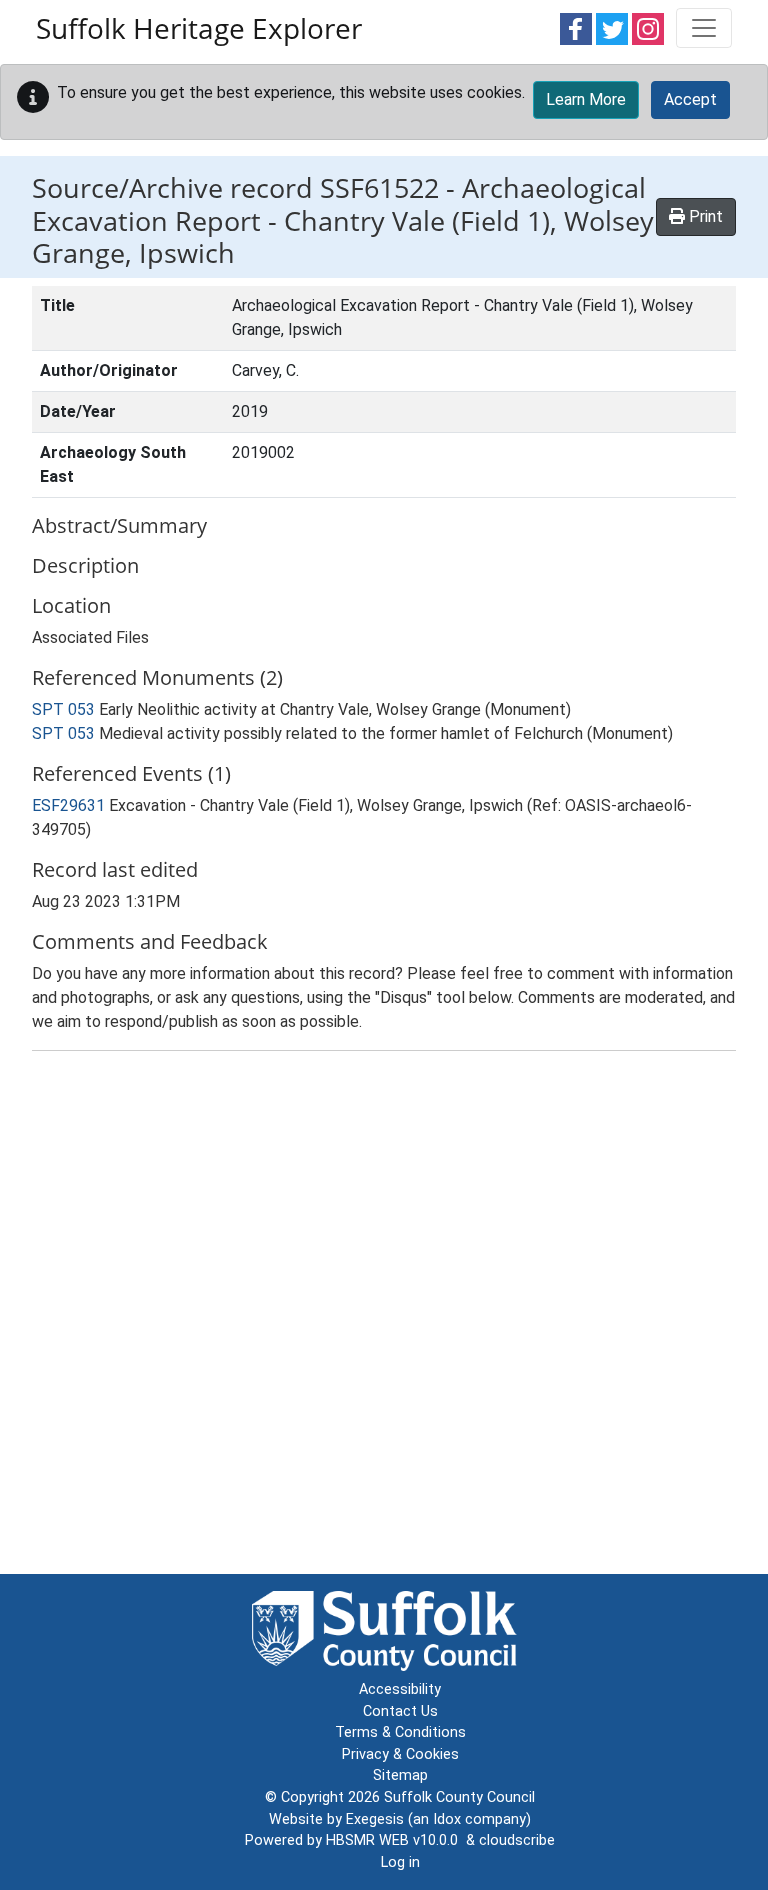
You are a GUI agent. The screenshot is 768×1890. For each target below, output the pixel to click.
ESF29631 (70, 805)
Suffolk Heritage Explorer (199, 28)
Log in (400, 1862)
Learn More (586, 99)
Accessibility (400, 1689)
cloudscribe (517, 1840)
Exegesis (375, 1819)
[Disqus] (384, 1317)
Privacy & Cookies (400, 1754)
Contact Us (400, 1711)
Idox (447, 1819)
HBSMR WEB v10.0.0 (396, 1840)
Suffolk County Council (459, 1797)
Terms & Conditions (400, 1732)
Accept (690, 99)
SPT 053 (63, 709)
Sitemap (400, 1775)
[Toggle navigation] (704, 28)
